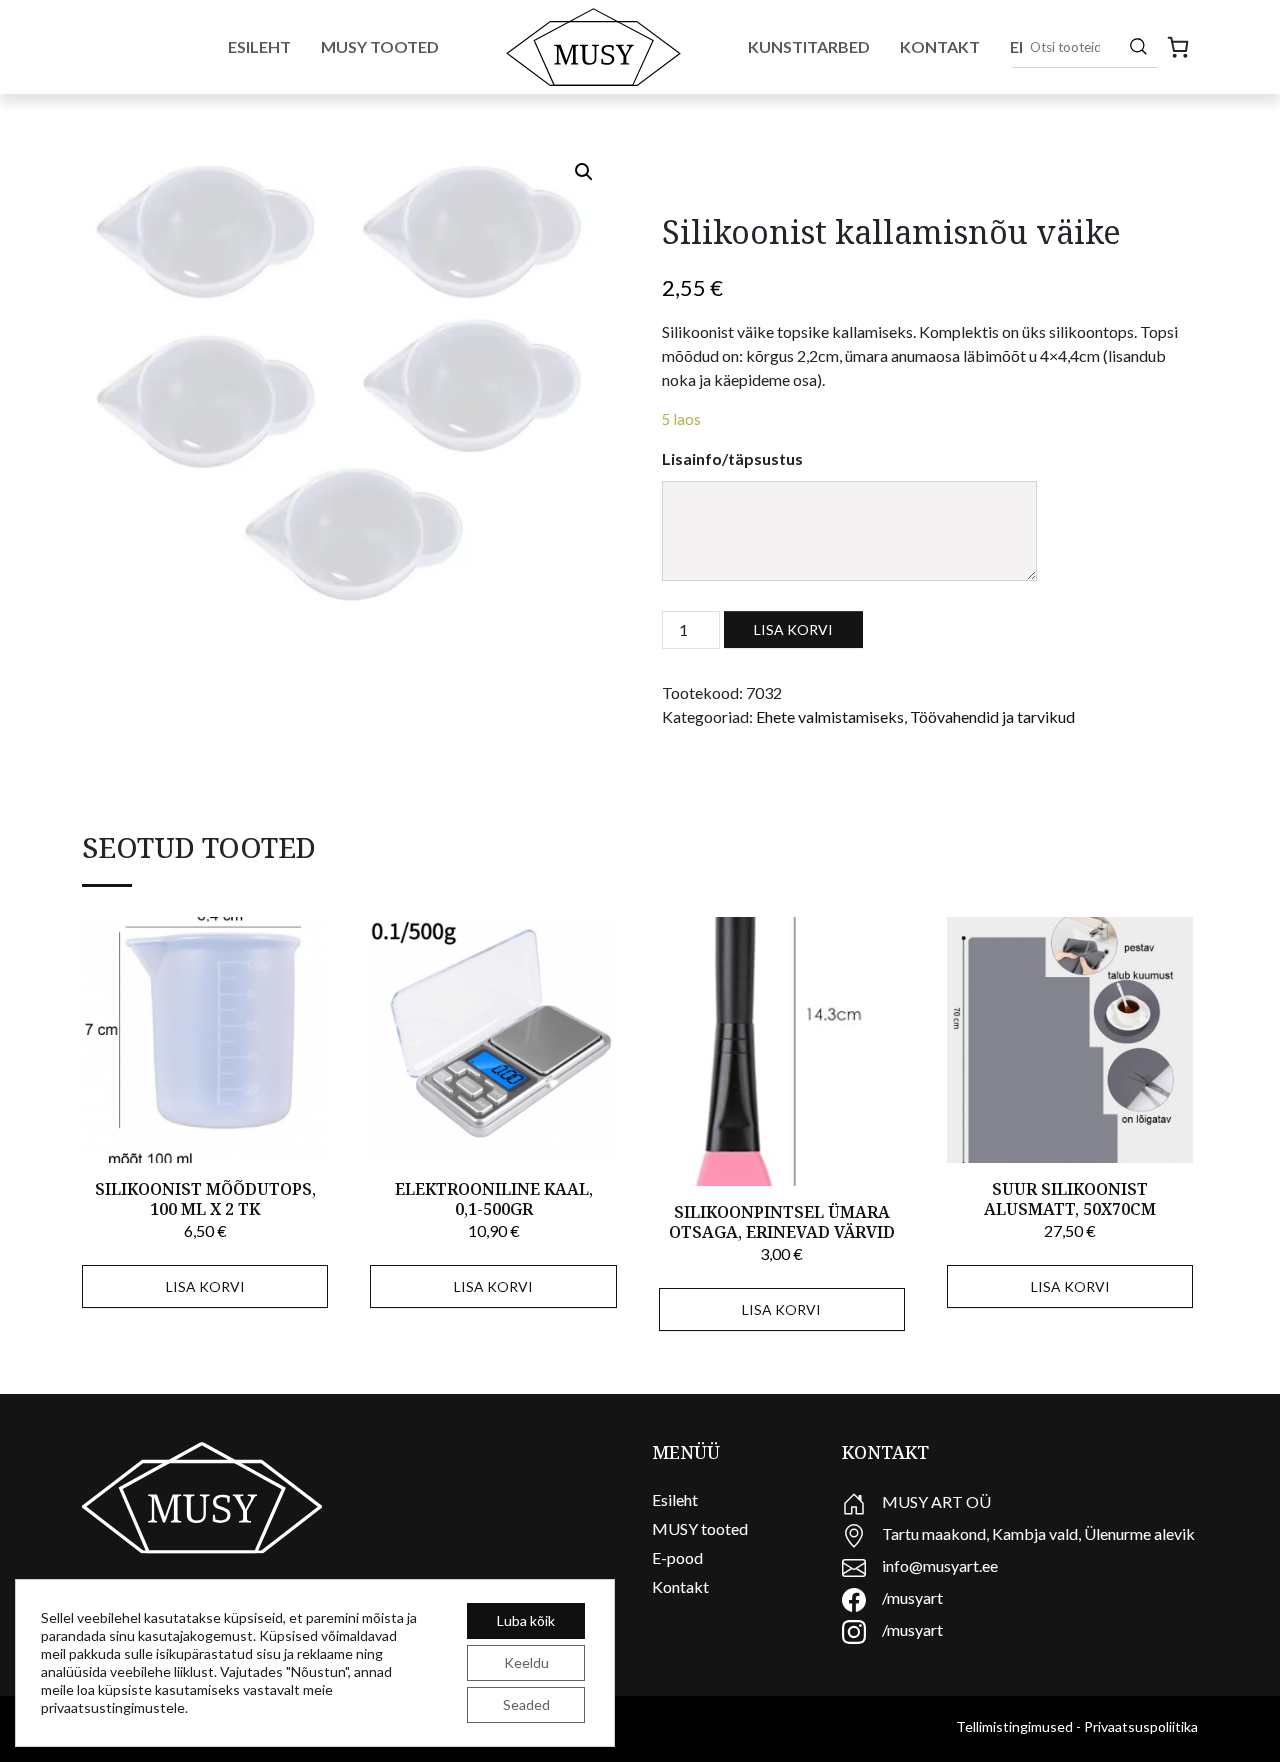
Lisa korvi (793, 629)
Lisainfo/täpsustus (732, 458)
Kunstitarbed (809, 46)
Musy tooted (380, 46)
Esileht (259, 46)
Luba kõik (526, 1620)
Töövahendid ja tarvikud (992, 716)
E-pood (677, 1557)
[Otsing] (1138, 46)
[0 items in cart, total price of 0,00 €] (1178, 47)
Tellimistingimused (1014, 1726)
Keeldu (526, 1662)
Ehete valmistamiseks (830, 716)
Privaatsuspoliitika (1141, 1726)
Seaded (526, 1704)
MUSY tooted (700, 1528)
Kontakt (940, 46)
